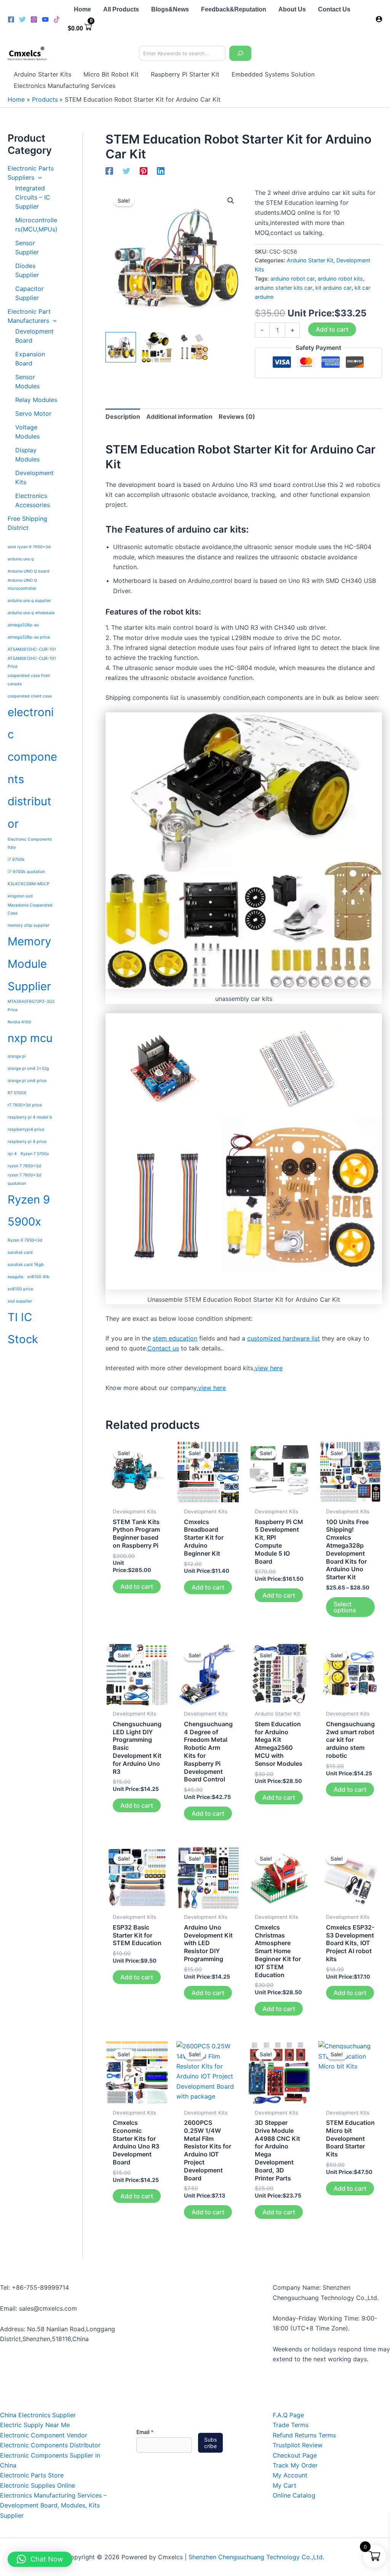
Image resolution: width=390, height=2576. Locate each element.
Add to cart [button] (137, 1586)
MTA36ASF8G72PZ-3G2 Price (31, 1006)
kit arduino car (333, 288)
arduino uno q (21, 559)
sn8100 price (20, 1289)
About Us (292, 9)
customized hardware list (284, 1338)
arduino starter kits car (284, 288)
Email (145, 2432)
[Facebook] (11, 19)
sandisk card (20, 1252)
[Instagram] (34, 19)
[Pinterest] (144, 171)
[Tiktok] (57, 19)
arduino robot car (292, 279)
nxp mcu (30, 1038)
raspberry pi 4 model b (30, 1117)
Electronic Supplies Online (38, 2485)
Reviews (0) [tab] (237, 417)
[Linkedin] (161, 171)
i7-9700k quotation (26, 872)
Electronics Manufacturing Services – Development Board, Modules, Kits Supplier (53, 2505)
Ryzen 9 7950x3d (25, 1240)
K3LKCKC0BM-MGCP (29, 884)
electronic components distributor (32, 768)
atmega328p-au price (29, 637)
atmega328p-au (23, 625)
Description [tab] (123, 417)
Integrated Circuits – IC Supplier (33, 197)
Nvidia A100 (19, 1022)
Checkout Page (295, 2455)
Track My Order (295, 2465)
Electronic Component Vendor (44, 2435)
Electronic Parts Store (32, 2475)
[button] (38, 177)
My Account (290, 2475)
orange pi (17, 1056)
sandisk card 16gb (26, 1265)
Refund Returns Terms (304, 2435)
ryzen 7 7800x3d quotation (24, 1179)
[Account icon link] (379, 19)
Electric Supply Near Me (35, 2425)
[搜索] (240, 53)
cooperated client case (30, 696)
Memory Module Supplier (29, 964)
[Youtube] (45, 19)
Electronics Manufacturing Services (65, 86)
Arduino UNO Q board (29, 571)
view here (269, 1368)
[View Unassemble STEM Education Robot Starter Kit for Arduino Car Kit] (193, 347)
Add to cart (332, 329)
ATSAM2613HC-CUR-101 (32, 649)
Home (82, 9)
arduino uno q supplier (29, 601)
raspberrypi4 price (26, 1129)
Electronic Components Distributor (50, 2445)
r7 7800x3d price (25, 1105)
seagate (15, 1277)
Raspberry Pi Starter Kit (185, 74)
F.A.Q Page (288, 2415)
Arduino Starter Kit (310, 260)
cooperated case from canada (29, 680)
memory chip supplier (29, 925)
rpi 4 (12, 1154)
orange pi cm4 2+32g (28, 1069)
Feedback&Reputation (234, 9)
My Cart (285, 2485)
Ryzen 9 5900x (29, 1211)
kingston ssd (20, 896)
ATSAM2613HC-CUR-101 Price (32, 662)
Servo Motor (33, 413)
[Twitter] (22, 19)
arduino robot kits (340, 279)
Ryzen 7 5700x (35, 1154)
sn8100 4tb (38, 1277)
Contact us (163, 1348)
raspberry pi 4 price (27, 1142)
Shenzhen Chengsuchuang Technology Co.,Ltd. (256, 2557)
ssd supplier (20, 1301)
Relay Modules (36, 400)
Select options (345, 1607)
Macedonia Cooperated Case (30, 909)
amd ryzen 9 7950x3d (29, 547)
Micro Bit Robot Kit (111, 74)
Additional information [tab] (179, 417)
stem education (175, 1338)
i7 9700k (16, 859)
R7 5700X (17, 1093)
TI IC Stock (23, 1328)
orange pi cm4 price (27, 1081)
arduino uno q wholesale (31, 613)
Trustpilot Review (298, 2445)
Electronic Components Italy (30, 843)
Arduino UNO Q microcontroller (22, 584)
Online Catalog (294, 2495)
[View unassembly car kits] (157, 347)
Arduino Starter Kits (42, 74)
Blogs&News (170, 9)
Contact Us (334, 9)
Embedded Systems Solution (273, 74)
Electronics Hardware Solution (27, 59)
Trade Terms (291, 2425)
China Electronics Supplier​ (38, 2415)
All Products (121, 9)
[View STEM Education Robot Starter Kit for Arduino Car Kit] (121, 347)
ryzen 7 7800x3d (24, 1166)
